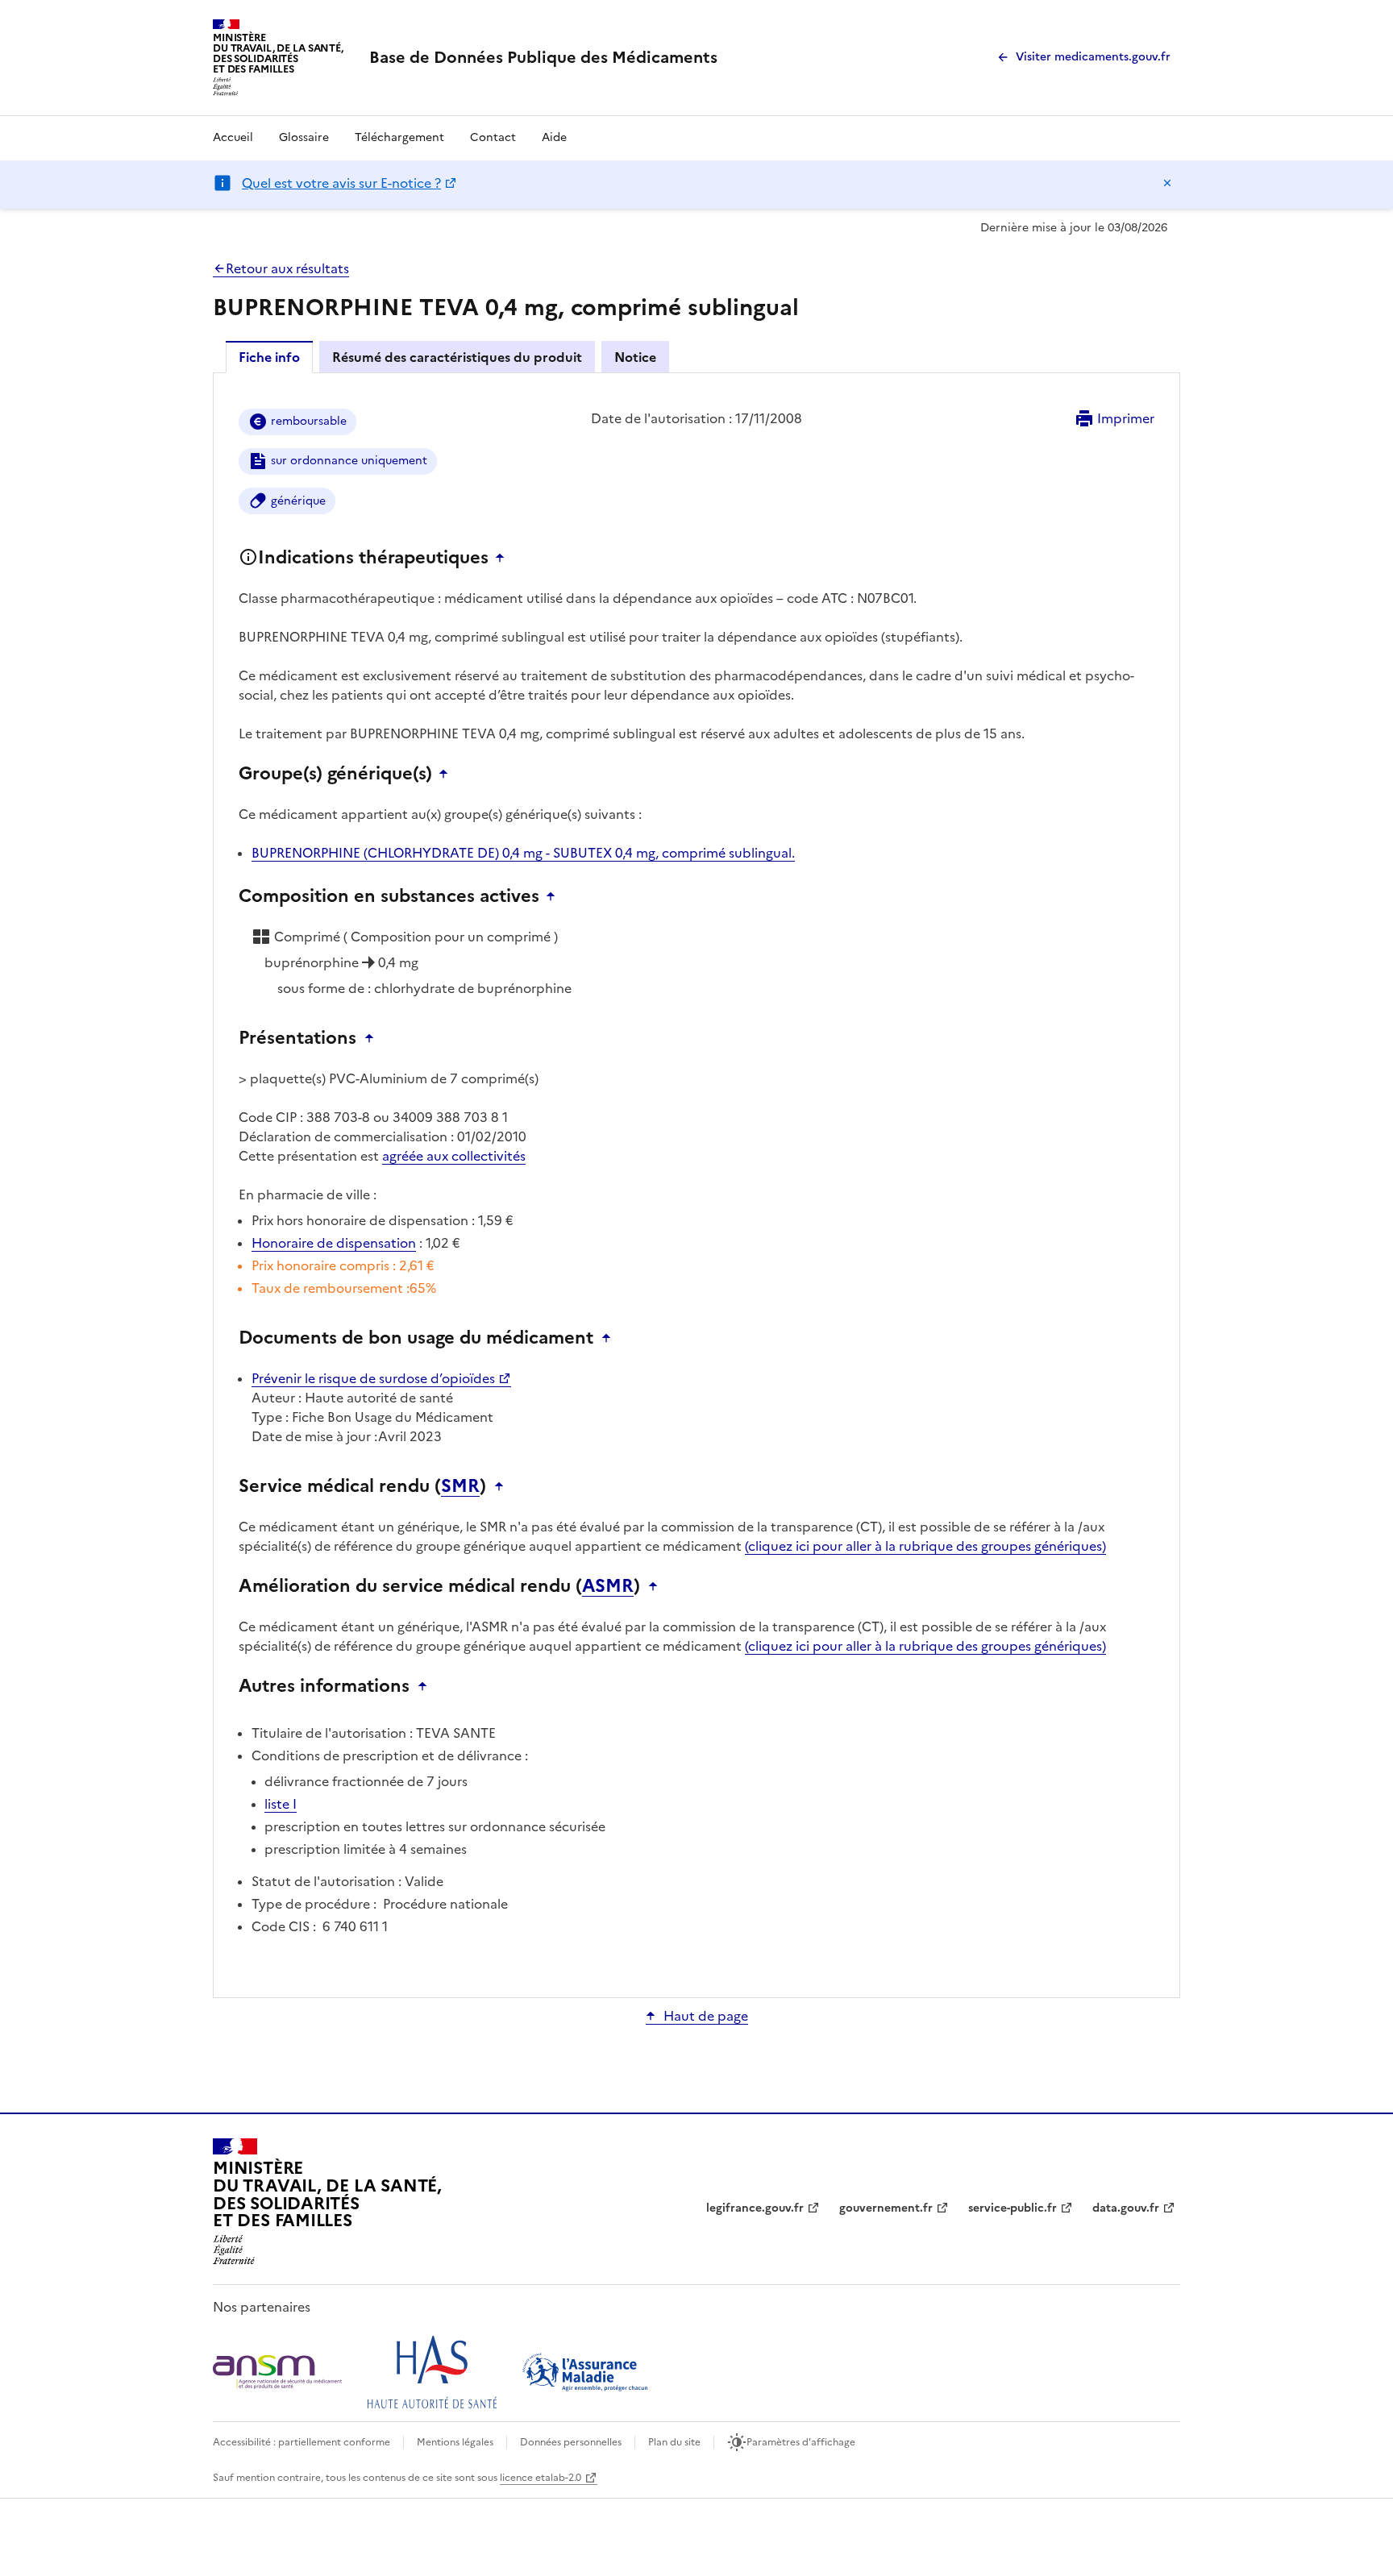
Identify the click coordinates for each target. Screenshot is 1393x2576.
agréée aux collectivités (454, 1156)
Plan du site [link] (674, 2442)
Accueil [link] (233, 137)
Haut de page (706, 2016)
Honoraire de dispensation (334, 1243)
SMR (460, 1486)
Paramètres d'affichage (801, 2442)
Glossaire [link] (304, 137)
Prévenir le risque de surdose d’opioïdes (373, 1378)
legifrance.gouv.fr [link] (755, 2208)
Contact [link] (493, 137)
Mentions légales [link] (455, 2442)
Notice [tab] (635, 357)
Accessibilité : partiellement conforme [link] (301, 2442)
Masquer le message (1167, 183)
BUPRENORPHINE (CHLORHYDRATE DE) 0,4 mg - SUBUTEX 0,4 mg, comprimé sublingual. (523, 853)
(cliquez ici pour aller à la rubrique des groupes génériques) (925, 1546)
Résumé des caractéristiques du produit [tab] (457, 357)
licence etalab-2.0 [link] (541, 2478)
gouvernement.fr (886, 2208)
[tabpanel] (696, 1184)
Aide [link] (554, 137)
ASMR (608, 1586)
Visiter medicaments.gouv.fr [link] (1093, 57)
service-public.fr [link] (1013, 2208)
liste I (281, 1804)
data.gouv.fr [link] (1126, 2208)
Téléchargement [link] (399, 137)
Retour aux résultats (287, 268)
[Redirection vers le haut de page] (504, 558)
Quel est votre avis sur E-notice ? (341, 183)
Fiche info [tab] (269, 357)
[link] (543, 57)
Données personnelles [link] (571, 2442)
